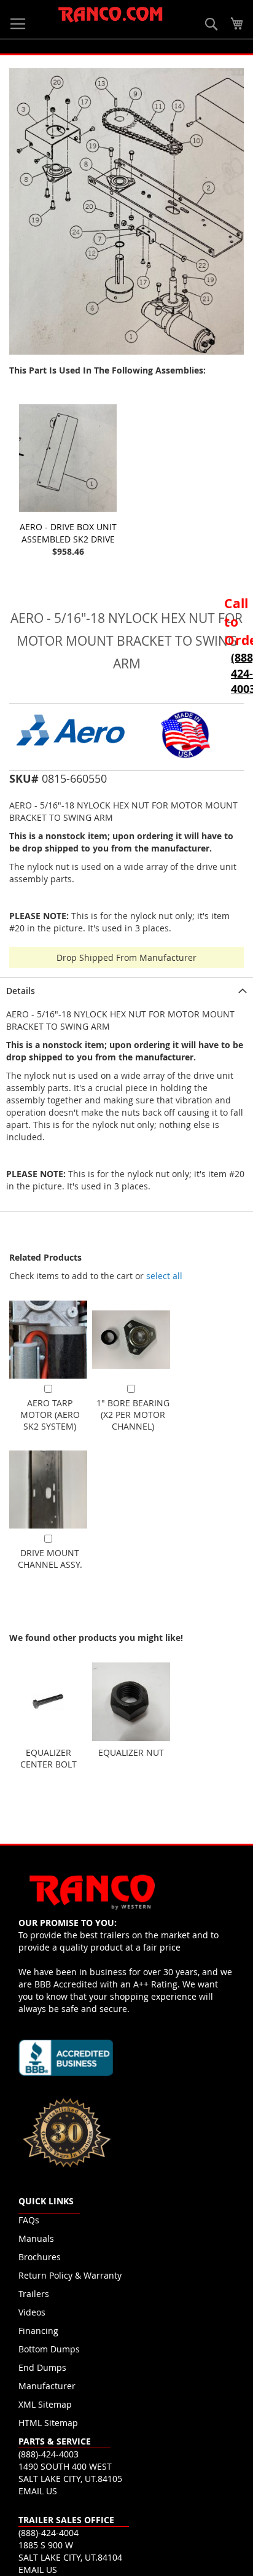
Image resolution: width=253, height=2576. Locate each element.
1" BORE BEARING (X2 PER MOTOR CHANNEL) (133, 1415)
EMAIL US (38, 2491)
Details (21, 991)
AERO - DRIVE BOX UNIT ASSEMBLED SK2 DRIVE (68, 533)
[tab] (126, 990)
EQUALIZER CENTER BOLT (49, 1758)
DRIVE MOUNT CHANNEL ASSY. (50, 1559)
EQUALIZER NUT (131, 1752)
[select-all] (164, 1276)
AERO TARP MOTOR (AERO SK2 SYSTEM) (50, 1415)
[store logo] (111, 15)
